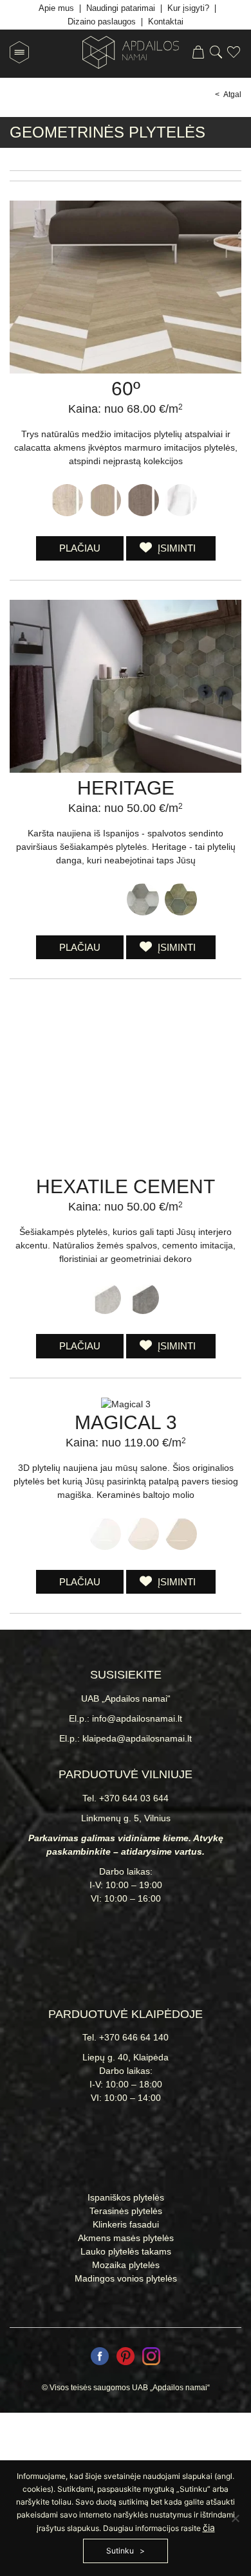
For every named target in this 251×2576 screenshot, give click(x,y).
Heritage (126, 788)
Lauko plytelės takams (126, 2251)
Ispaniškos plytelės (126, 2197)
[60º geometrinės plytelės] (126, 370)
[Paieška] (216, 54)
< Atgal (228, 95)
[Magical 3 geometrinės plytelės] (126, 1404)
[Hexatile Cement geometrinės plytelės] (126, 1168)
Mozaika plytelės (126, 2265)
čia (209, 2527)
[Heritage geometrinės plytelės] (126, 770)
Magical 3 (126, 1422)
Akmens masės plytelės (126, 2238)
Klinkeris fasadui (126, 2224)
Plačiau (80, 548)
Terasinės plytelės (126, 2211)
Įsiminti (175, 548)
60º (126, 389)
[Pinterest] (126, 2358)
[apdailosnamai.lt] (126, 54)
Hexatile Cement (126, 1186)
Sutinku (120, 2551)
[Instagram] (151, 2358)
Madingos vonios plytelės (126, 2278)
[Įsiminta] (234, 54)
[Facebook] (100, 2358)
